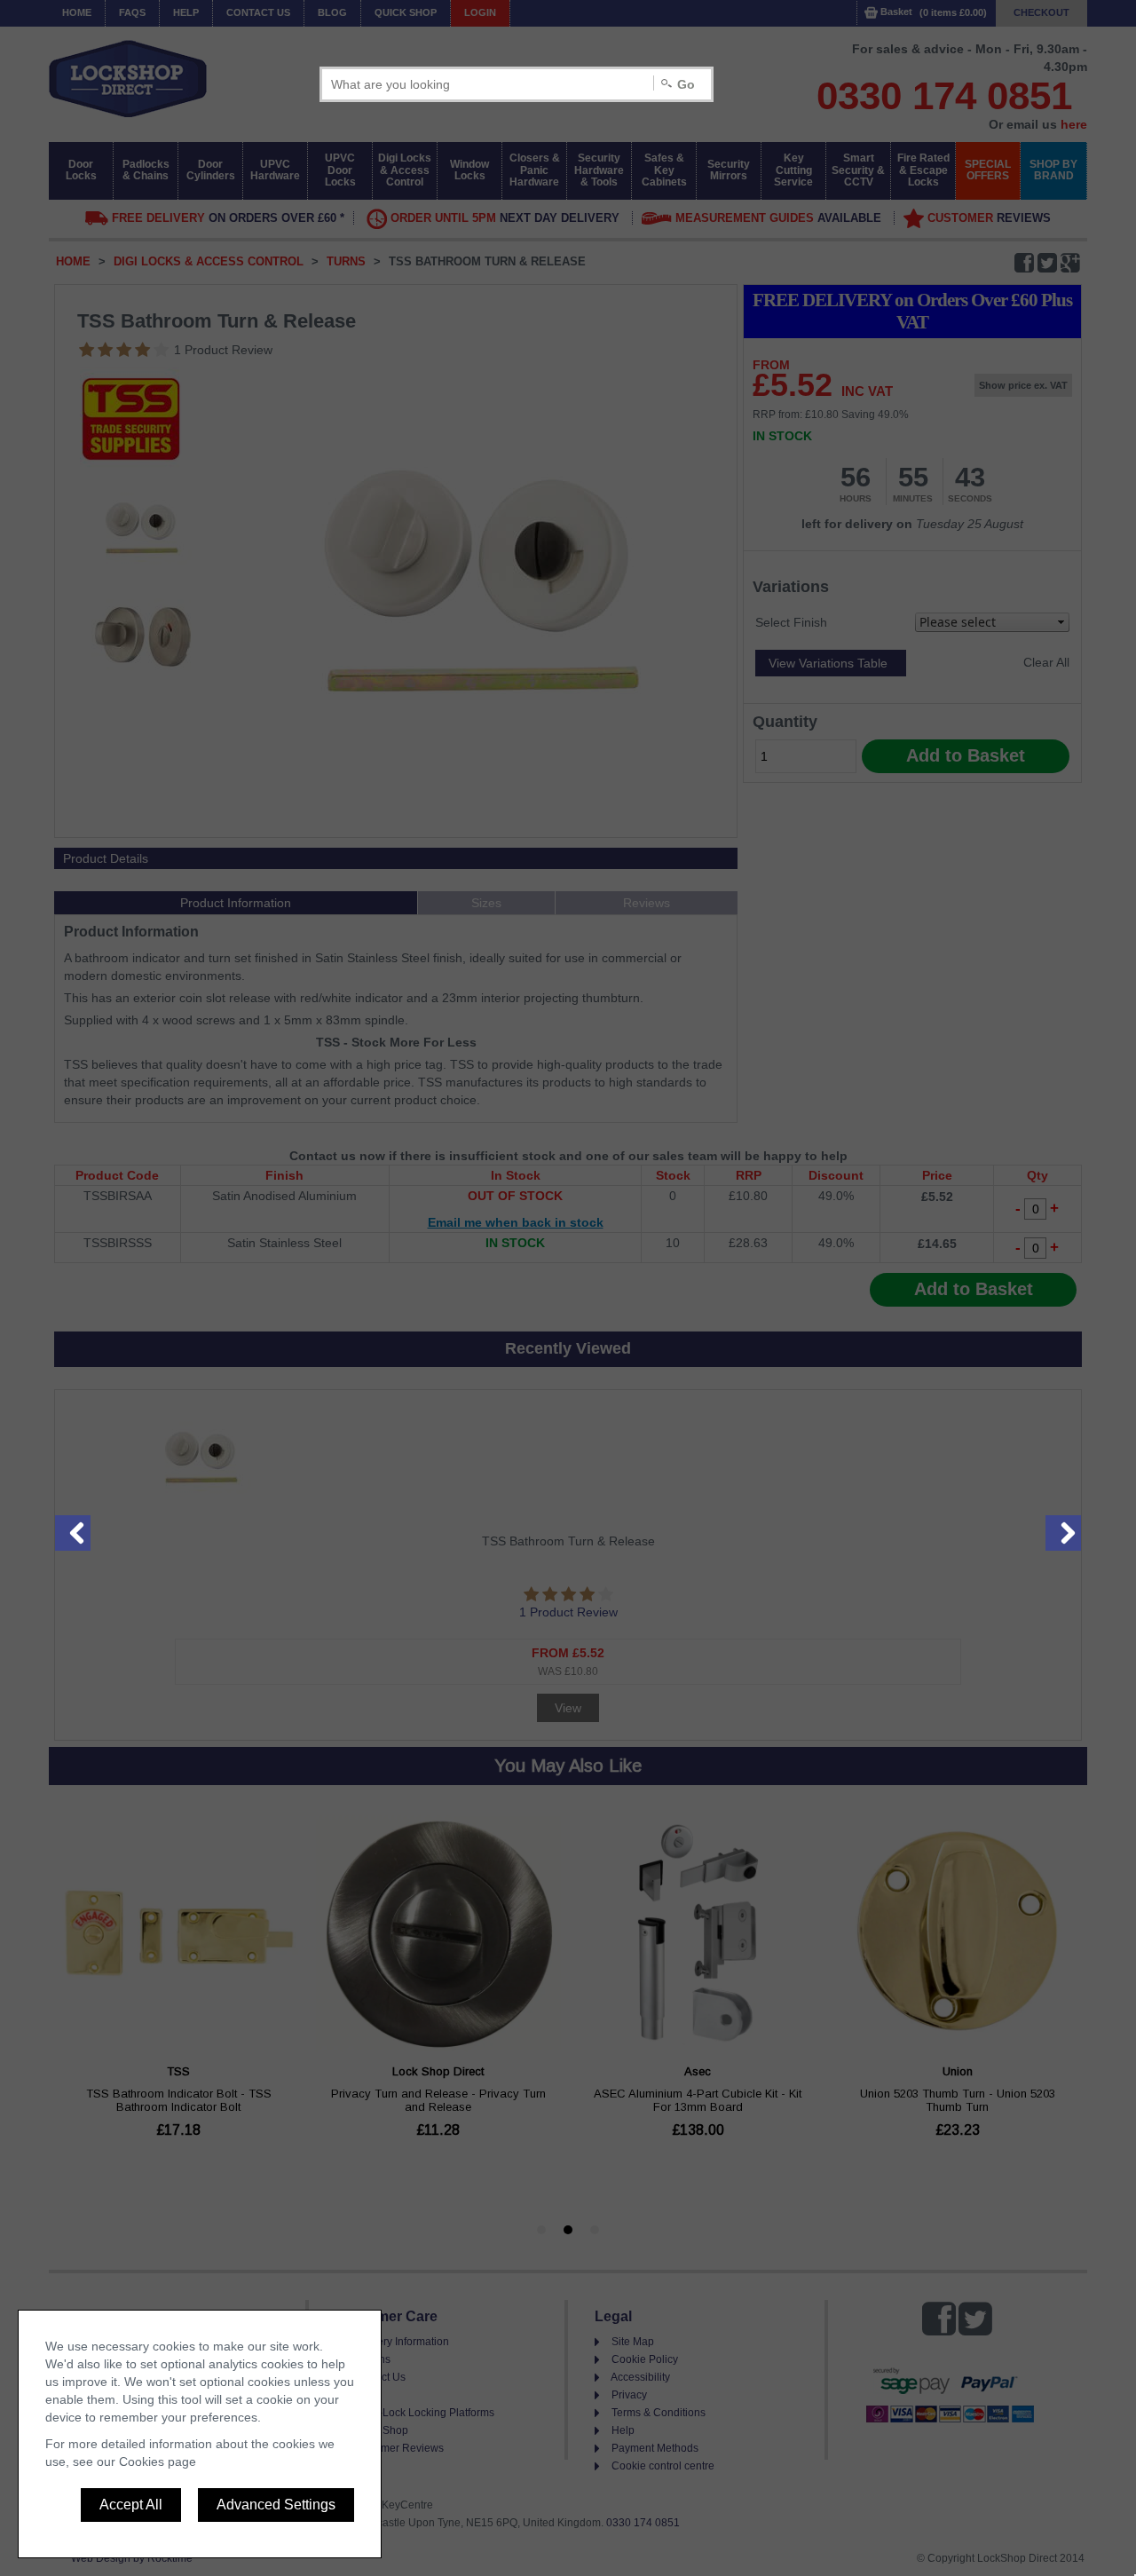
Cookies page (158, 2461)
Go (686, 84)
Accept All (131, 2505)
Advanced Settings (276, 2505)
